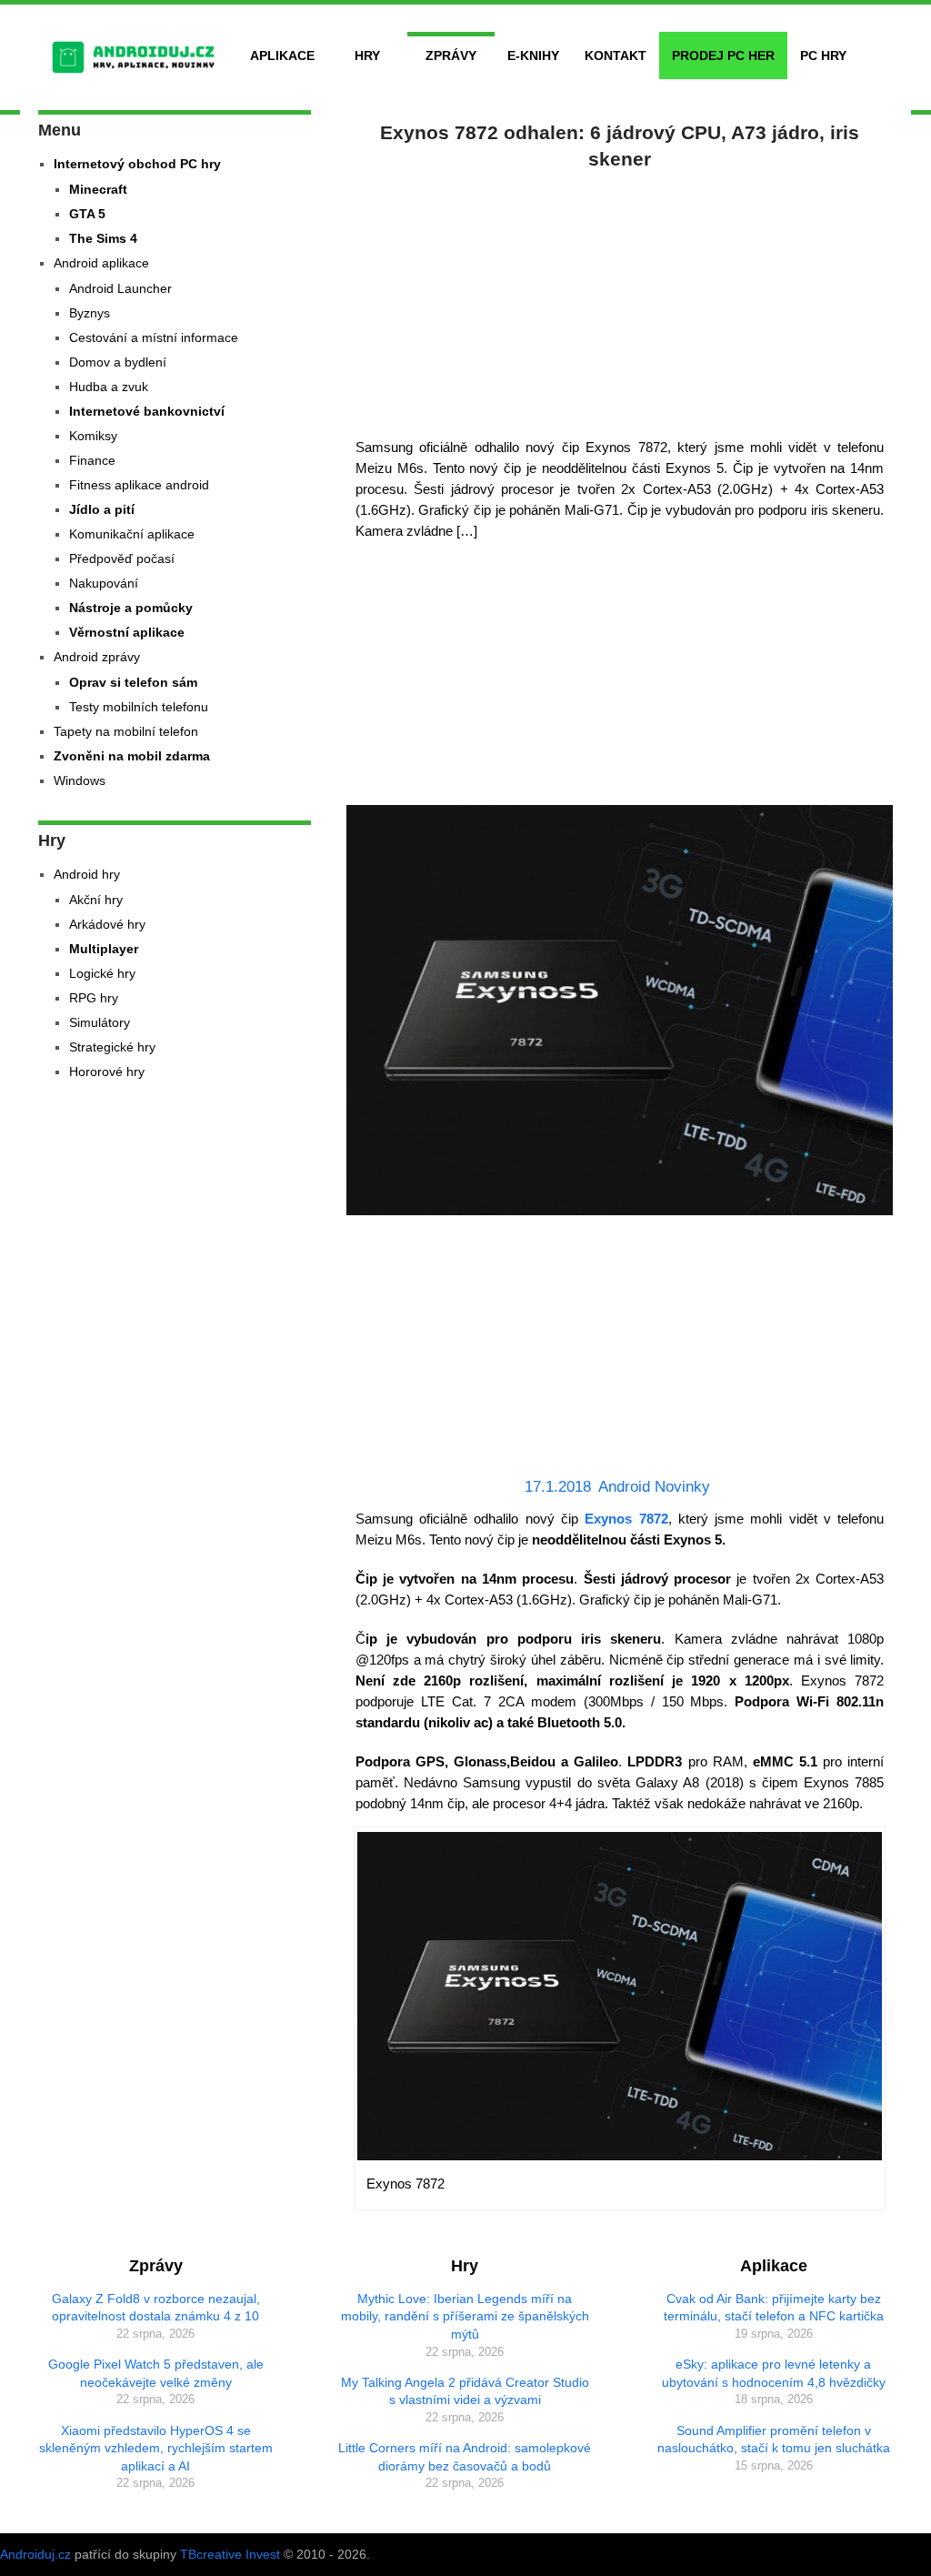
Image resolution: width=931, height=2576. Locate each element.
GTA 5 (87, 214)
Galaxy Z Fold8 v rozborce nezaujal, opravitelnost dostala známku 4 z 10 (156, 2308)
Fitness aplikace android (139, 485)
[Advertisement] (620, 300)
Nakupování (104, 583)
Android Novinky (654, 1487)
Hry (367, 55)
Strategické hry (112, 1047)
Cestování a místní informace (154, 337)
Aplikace (282, 55)
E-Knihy (533, 55)
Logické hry (102, 973)
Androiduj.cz (35, 2554)
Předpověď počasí (122, 558)
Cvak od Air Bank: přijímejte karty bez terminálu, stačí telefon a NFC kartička (774, 2308)
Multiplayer (104, 949)
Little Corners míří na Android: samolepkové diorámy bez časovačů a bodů (465, 2457)
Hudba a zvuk (109, 387)
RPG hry (94, 998)
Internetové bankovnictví (147, 411)
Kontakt (616, 55)
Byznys (90, 313)
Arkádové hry (107, 924)
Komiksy (93, 436)
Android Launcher (120, 288)
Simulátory (100, 1022)
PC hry (823, 55)
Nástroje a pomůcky (131, 608)
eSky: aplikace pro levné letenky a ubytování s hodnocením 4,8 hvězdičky (774, 2373)
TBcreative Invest (230, 2554)
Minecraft (98, 189)
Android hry (87, 874)
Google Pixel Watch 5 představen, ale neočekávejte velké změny (156, 2373)
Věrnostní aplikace (127, 632)
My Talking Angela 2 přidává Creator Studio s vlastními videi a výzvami (465, 2391)
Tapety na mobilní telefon (126, 731)
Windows (80, 780)
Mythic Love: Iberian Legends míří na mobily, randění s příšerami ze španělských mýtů (465, 2316)
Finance (92, 460)
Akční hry (96, 900)
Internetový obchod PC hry (137, 164)
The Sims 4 (103, 238)
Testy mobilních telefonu (139, 707)
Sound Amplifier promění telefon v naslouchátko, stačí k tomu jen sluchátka (774, 2440)
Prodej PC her (723, 55)
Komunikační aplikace (132, 534)
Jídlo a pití (102, 509)
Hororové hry (107, 1072)
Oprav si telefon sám (133, 682)
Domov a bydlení (118, 362)
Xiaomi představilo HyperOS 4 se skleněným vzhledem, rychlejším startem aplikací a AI (156, 2448)
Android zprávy (97, 657)
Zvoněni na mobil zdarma (132, 756)
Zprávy (451, 55)
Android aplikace (101, 263)
